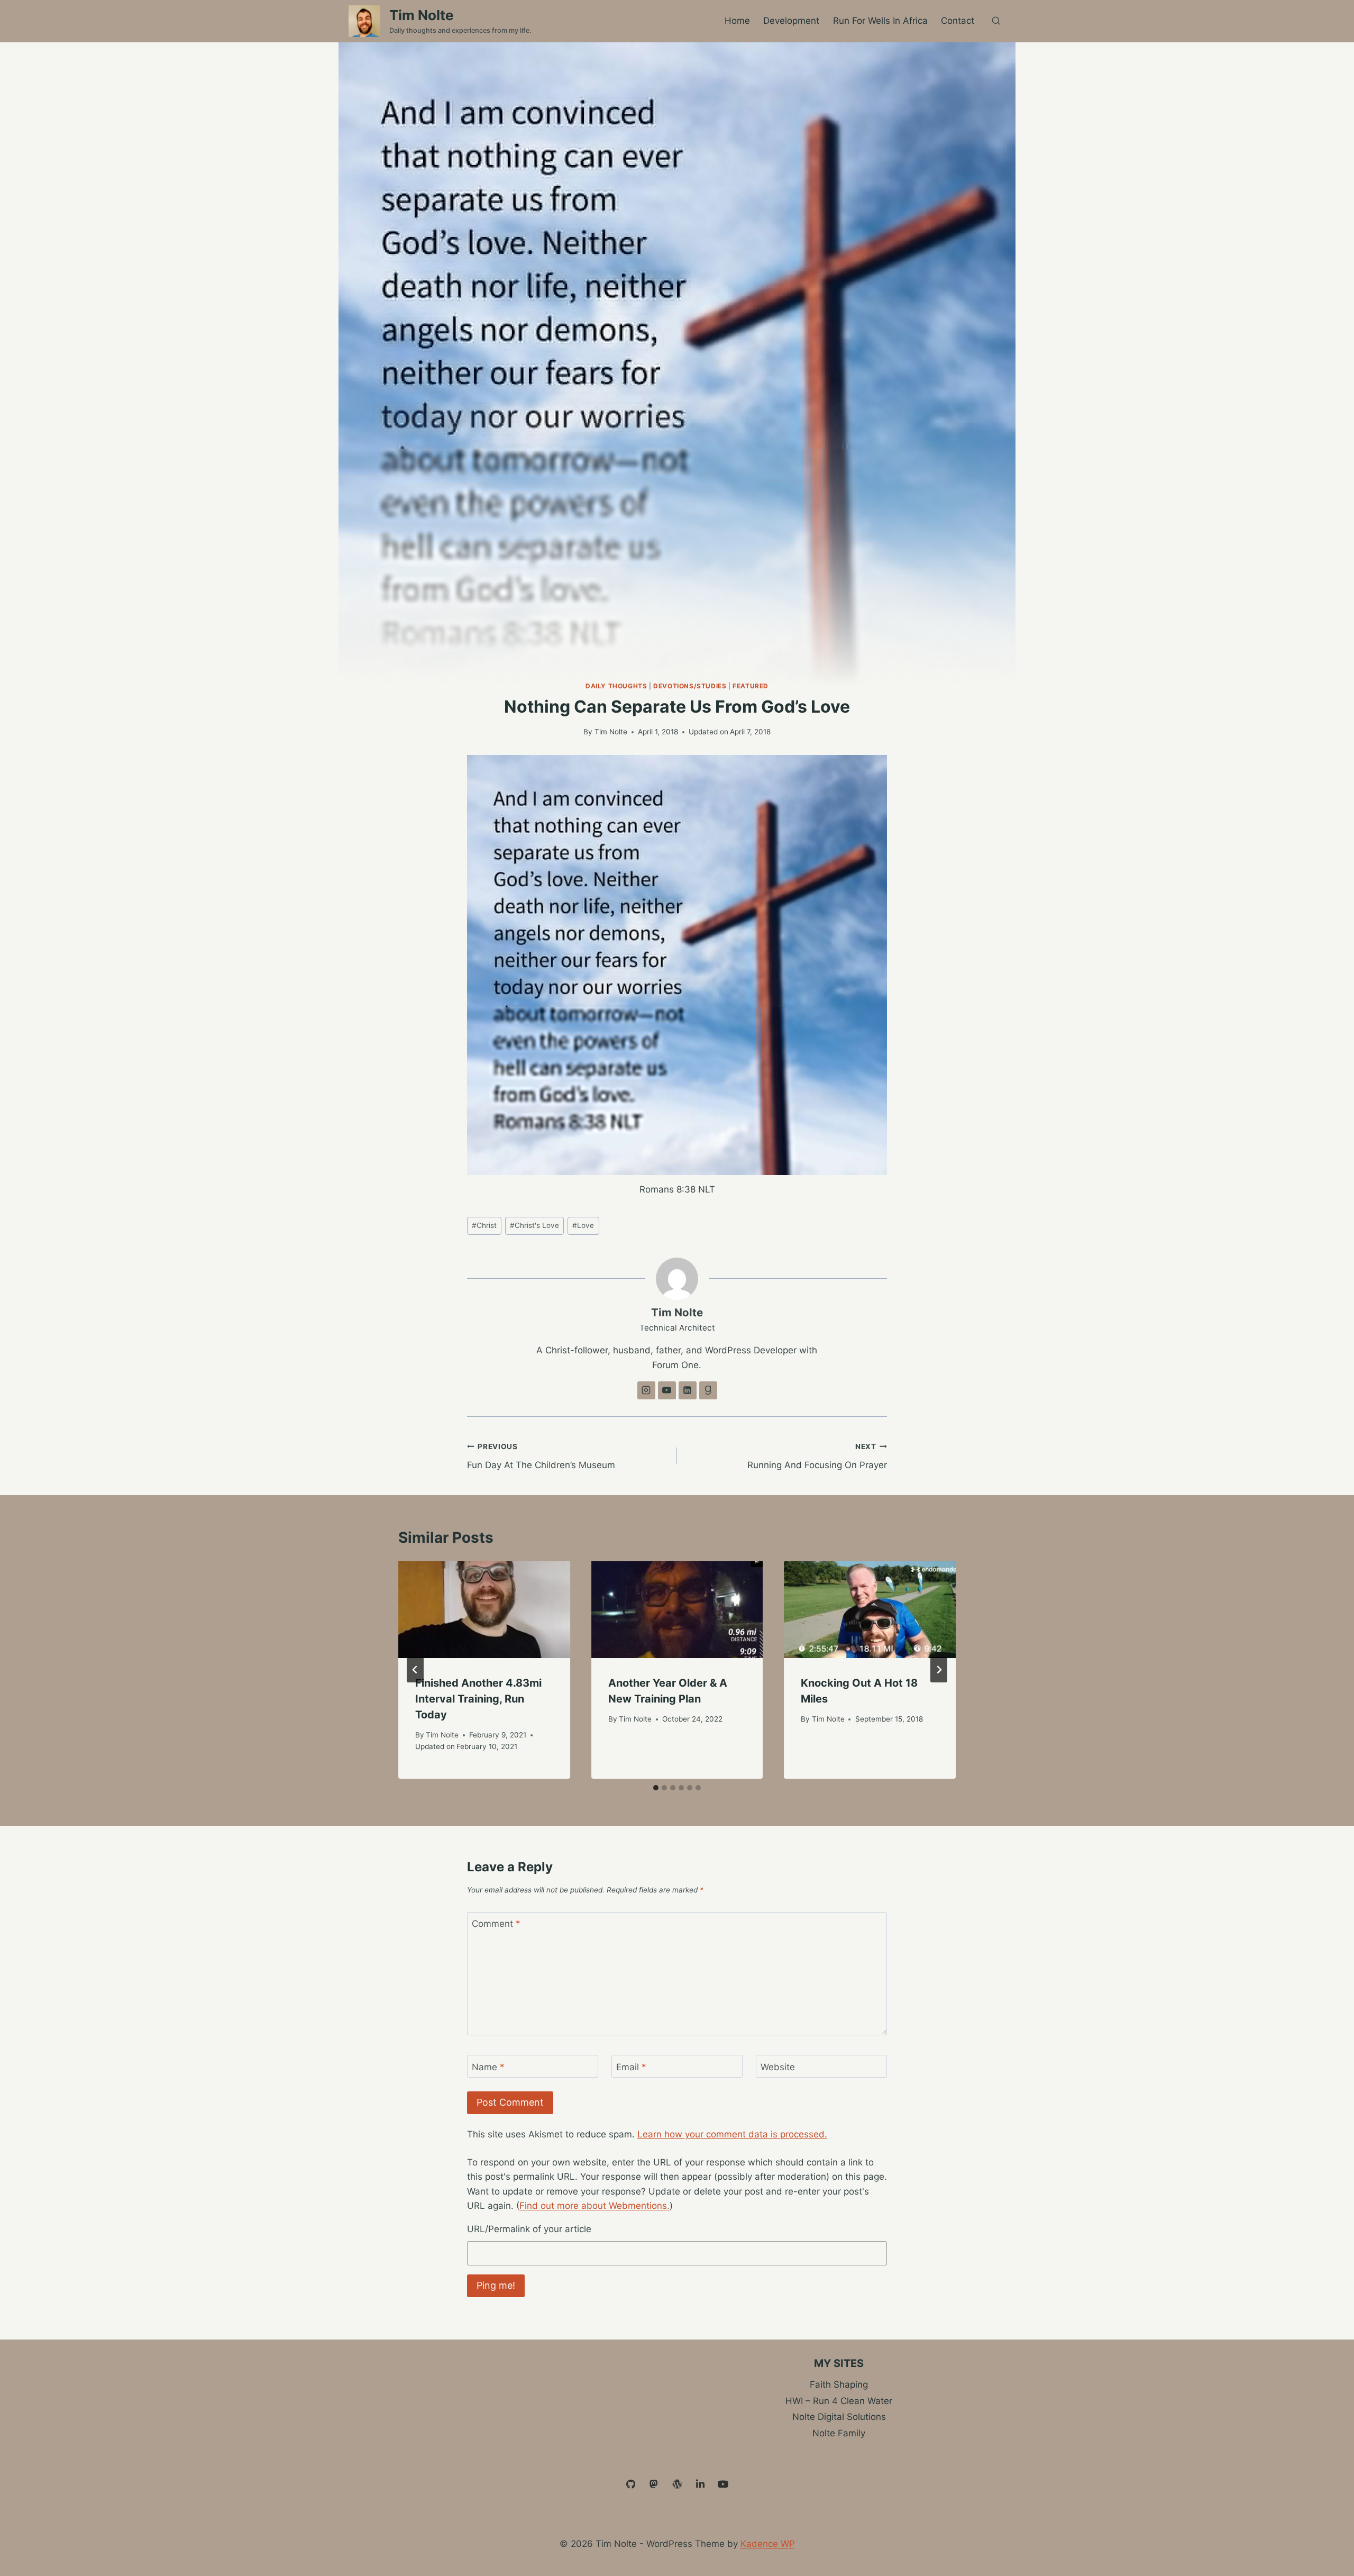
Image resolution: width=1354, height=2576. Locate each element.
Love (583, 1225)
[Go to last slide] (415, 1670)
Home (737, 21)
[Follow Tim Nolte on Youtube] (667, 1390)
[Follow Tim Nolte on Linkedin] (688, 1390)
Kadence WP (768, 2544)
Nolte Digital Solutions (839, 2417)
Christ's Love (534, 1225)
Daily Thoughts (616, 686)
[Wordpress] (677, 2484)
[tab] (656, 1788)
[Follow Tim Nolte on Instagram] (646, 1390)
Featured (751, 686)
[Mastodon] (654, 2484)
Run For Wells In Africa (880, 21)
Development (791, 21)
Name (488, 2067)
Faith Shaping (839, 2384)
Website (778, 2067)
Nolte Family (839, 2433)
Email (631, 2067)
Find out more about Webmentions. (594, 2206)
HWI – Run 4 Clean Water (839, 2401)
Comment (496, 1924)
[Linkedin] (700, 2484)
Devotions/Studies (690, 686)
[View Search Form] (996, 21)
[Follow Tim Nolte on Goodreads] (708, 1390)
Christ (484, 1225)
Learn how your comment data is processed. (732, 2134)
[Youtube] (723, 2484)
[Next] (939, 1670)
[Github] (631, 2484)
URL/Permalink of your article (529, 2229)
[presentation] (484, 1610)
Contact (958, 21)
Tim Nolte (611, 732)
